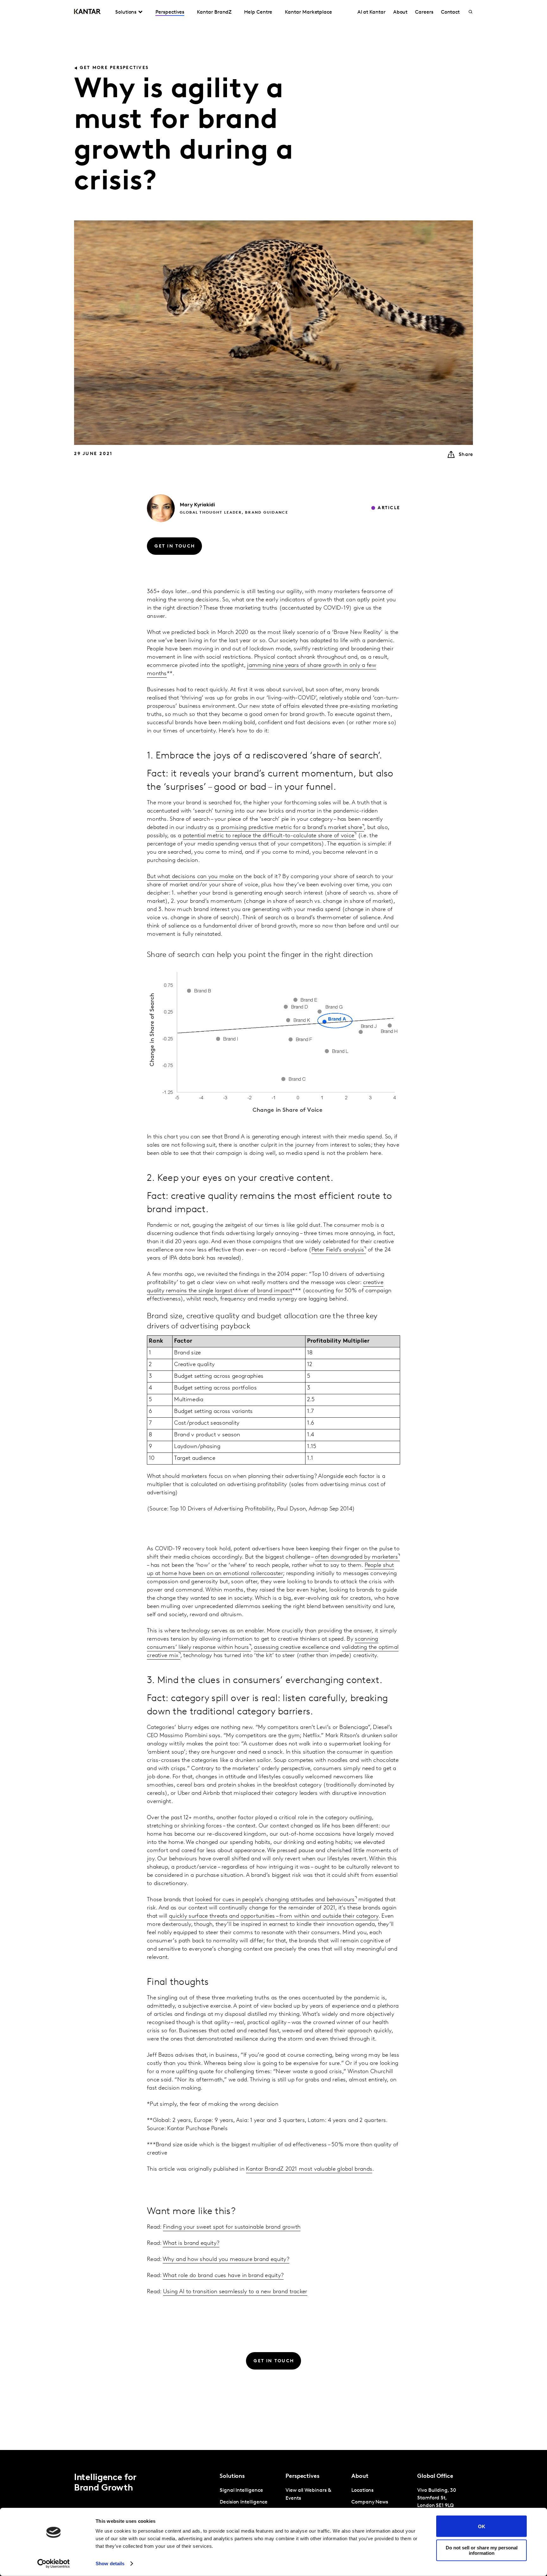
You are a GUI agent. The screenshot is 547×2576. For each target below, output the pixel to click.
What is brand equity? (191, 2244)
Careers (424, 12)
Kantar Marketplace (308, 12)
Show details (110, 2563)
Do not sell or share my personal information (482, 2550)
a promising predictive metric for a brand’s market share (289, 828)
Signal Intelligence (241, 2491)
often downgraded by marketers (356, 1557)
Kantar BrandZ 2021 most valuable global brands (309, 2169)
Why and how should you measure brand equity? (226, 2260)
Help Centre (258, 12)
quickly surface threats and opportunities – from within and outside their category (274, 1916)
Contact (450, 12)
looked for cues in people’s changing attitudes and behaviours (275, 1900)
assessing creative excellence (291, 1648)
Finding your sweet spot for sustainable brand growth (232, 2227)
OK (482, 2526)
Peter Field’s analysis (338, 1250)
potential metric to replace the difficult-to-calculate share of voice (269, 836)
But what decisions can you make (190, 877)
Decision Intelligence (244, 2502)
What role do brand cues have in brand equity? (223, 2276)
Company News (370, 2502)
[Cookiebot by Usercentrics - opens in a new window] (54, 2564)
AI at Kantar (371, 12)
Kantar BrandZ (214, 12)
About (400, 12)
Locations (362, 2491)
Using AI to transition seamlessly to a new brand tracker (235, 2292)
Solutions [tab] (126, 12)
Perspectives (170, 12)
